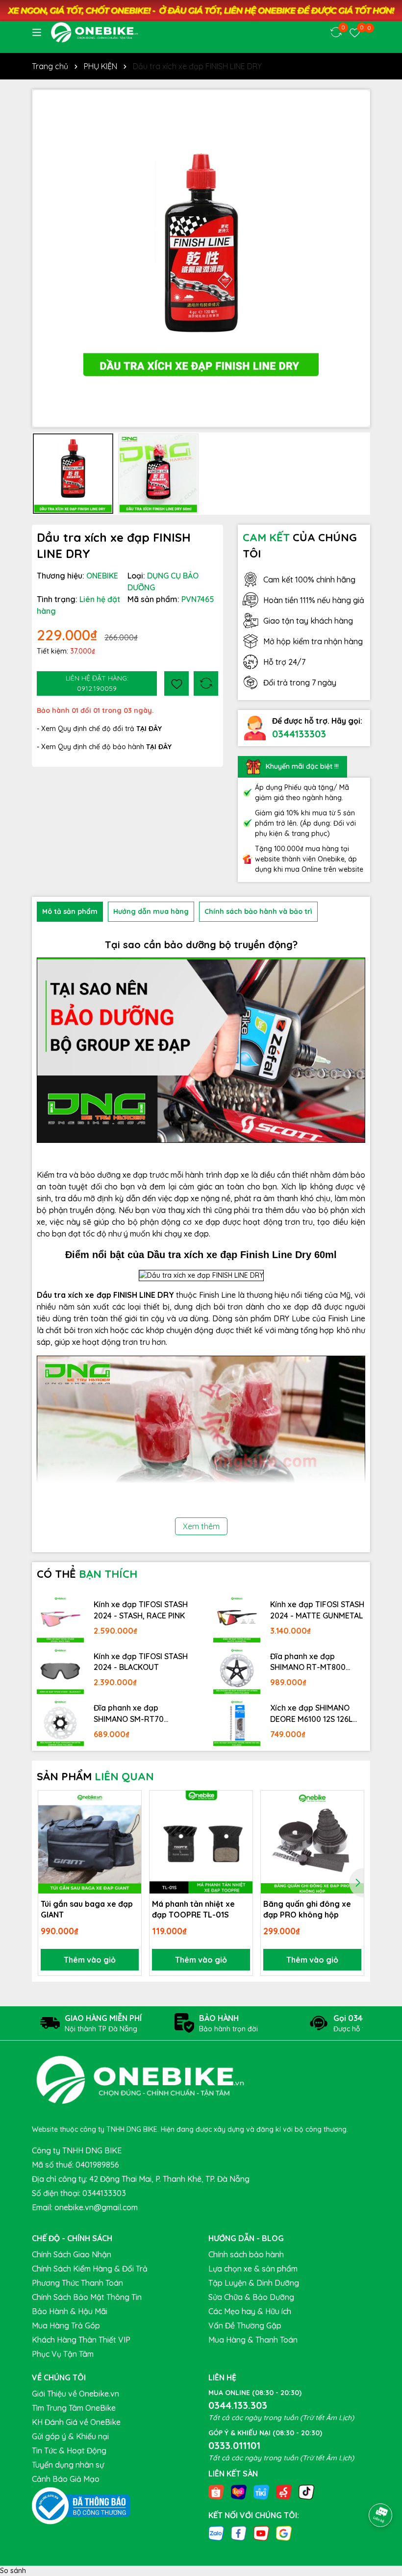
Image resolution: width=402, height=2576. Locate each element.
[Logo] (94, 32)
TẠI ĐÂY (159, 747)
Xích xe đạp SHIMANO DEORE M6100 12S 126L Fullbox (311, 1714)
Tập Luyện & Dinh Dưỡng (254, 2283)
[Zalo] (216, 2533)
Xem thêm (201, 1526)
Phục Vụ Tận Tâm (63, 2354)
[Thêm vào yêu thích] (176, 683)
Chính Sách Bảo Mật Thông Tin (87, 2297)
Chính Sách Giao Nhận (72, 2254)
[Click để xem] (201, 258)
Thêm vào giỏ (90, 1960)
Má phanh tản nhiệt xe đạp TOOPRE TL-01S (193, 1909)
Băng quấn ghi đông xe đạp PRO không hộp (307, 1909)
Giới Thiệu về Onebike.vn (75, 2394)
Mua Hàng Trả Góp (66, 2325)
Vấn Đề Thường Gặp (245, 2325)
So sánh (13, 2571)
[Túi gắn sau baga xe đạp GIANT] (90, 1842)
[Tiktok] (306, 2491)
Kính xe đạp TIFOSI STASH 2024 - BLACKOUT (141, 1662)
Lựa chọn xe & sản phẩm (253, 2269)
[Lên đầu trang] (381, 2488)
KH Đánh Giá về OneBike (76, 2422)
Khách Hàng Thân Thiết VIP (81, 2340)
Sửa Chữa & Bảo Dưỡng (251, 2297)
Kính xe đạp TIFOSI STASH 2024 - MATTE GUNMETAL (317, 1610)
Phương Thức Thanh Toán (77, 2283)
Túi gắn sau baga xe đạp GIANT (87, 1909)
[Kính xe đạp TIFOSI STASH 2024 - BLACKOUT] (60, 1671)
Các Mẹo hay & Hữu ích (250, 2311)
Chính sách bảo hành (246, 2254)
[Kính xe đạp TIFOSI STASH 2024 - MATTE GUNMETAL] (237, 1619)
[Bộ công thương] (81, 2505)
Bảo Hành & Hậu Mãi (70, 2311)
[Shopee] (216, 2491)
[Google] (284, 2533)
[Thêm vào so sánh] (206, 683)
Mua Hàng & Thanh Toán (253, 2340)
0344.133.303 (238, 2405)
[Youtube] (261, 2533)
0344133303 (299, 734)
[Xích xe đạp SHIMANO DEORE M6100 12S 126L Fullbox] (237, 1722)
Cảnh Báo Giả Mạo (66, 2479)
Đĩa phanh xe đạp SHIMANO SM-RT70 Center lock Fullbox (129, 1714)
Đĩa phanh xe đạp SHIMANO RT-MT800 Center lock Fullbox (308, 1662)
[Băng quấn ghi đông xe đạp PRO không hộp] (312, 1842)
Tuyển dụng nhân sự (68, 2465)
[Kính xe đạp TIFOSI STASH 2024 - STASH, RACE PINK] (60, 1619)
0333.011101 (234, 2445)
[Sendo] (284, 2491)
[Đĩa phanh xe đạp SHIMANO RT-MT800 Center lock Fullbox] (237, 1671)
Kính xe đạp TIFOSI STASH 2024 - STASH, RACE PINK (141, 1610)
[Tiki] (261, 2491)
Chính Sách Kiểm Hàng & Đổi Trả (90, 2269)
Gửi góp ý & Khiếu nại (70, 2436)
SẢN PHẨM (95, 1776)
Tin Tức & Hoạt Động (69, 2450)
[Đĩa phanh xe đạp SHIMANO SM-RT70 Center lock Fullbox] (60, 1722)
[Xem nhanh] (130, 1836)
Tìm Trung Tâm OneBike (74, 2408)
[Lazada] (239, 2491)
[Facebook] (239, 2533)
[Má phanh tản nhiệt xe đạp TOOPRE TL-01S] (201, 1842)
